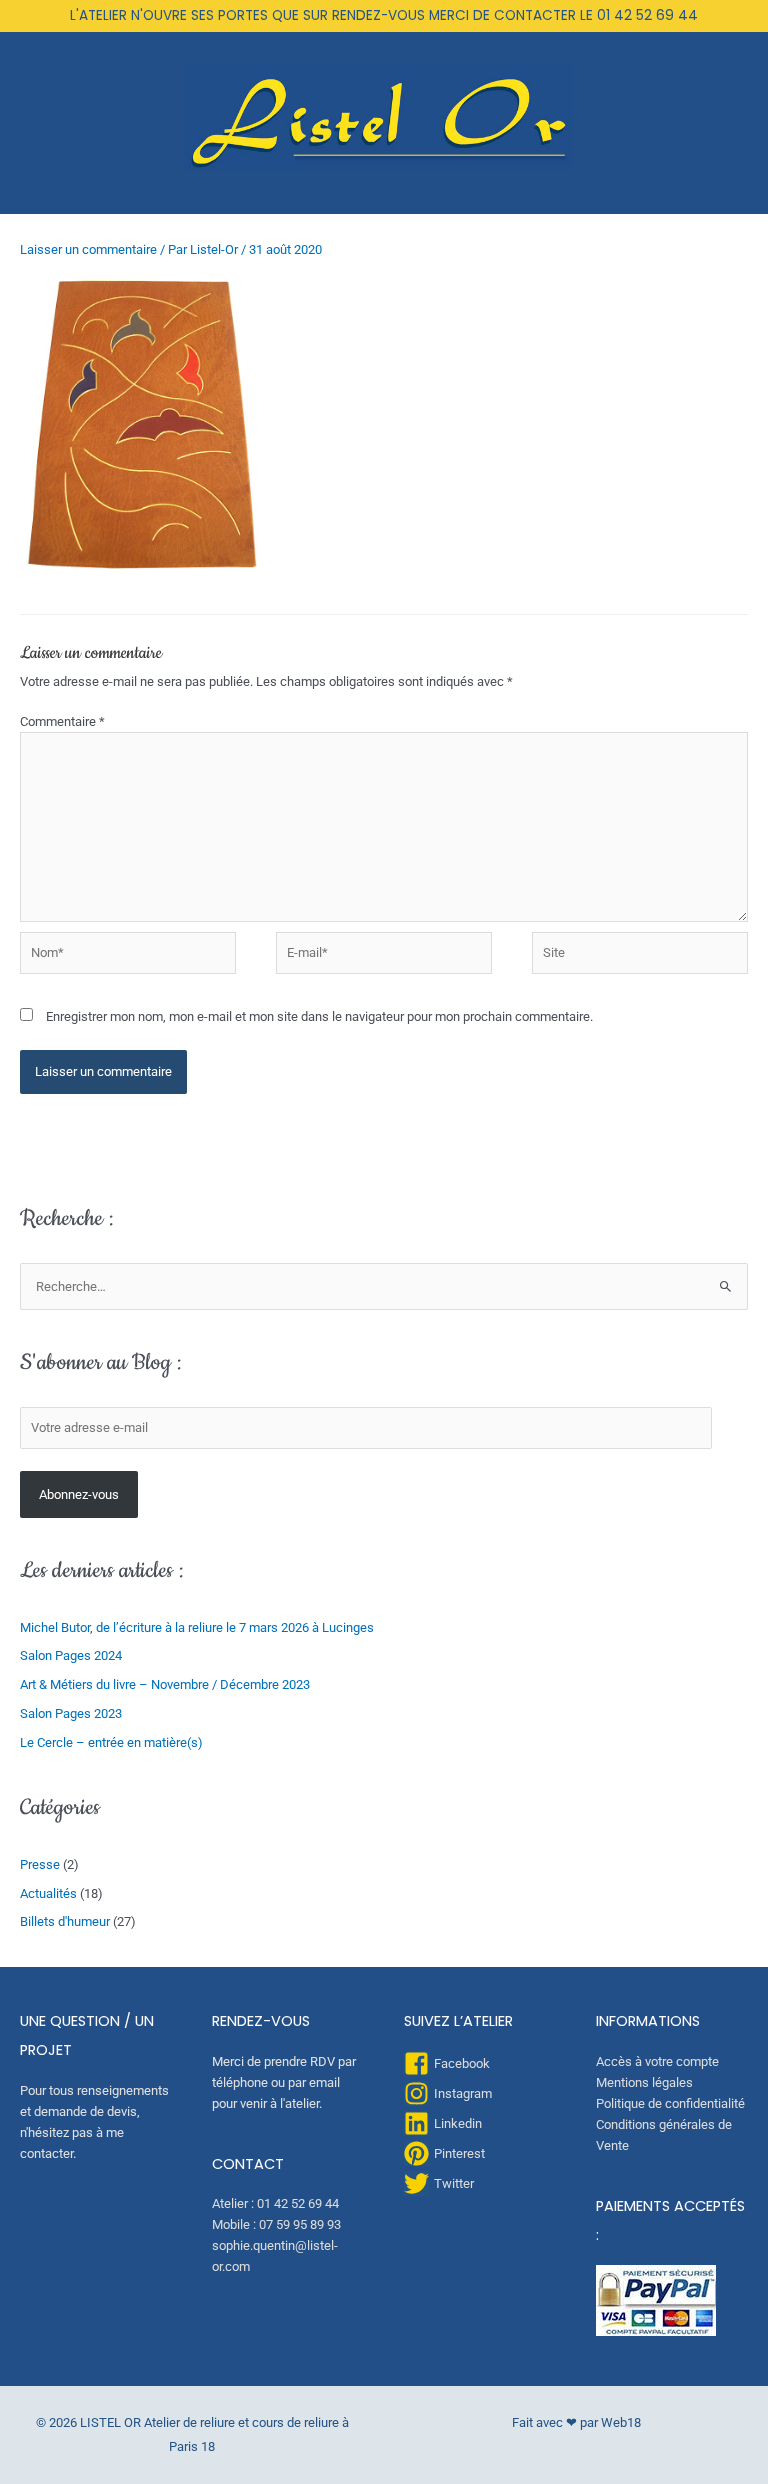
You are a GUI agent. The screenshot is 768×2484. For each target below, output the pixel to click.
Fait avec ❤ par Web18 (576, 2422)
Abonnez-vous (79, 1494)
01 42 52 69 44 (647, 15)
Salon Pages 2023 (71, 1713)
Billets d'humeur (65, 1921)
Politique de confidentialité (670, 2103)
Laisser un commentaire (88, 249)
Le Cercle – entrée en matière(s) (111, 1742)
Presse (40, 1864)
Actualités (48, 1893)
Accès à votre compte (657, 2061)
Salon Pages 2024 (71, 1655)
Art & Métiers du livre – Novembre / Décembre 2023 (165, 1684)
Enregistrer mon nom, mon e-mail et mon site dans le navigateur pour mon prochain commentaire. (319, 1016)
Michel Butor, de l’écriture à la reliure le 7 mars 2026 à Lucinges (197, 1627)
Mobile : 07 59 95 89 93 (276, 2224)
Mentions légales (644, 2082)
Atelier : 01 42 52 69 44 (275, 2203)
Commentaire (62, 721)
